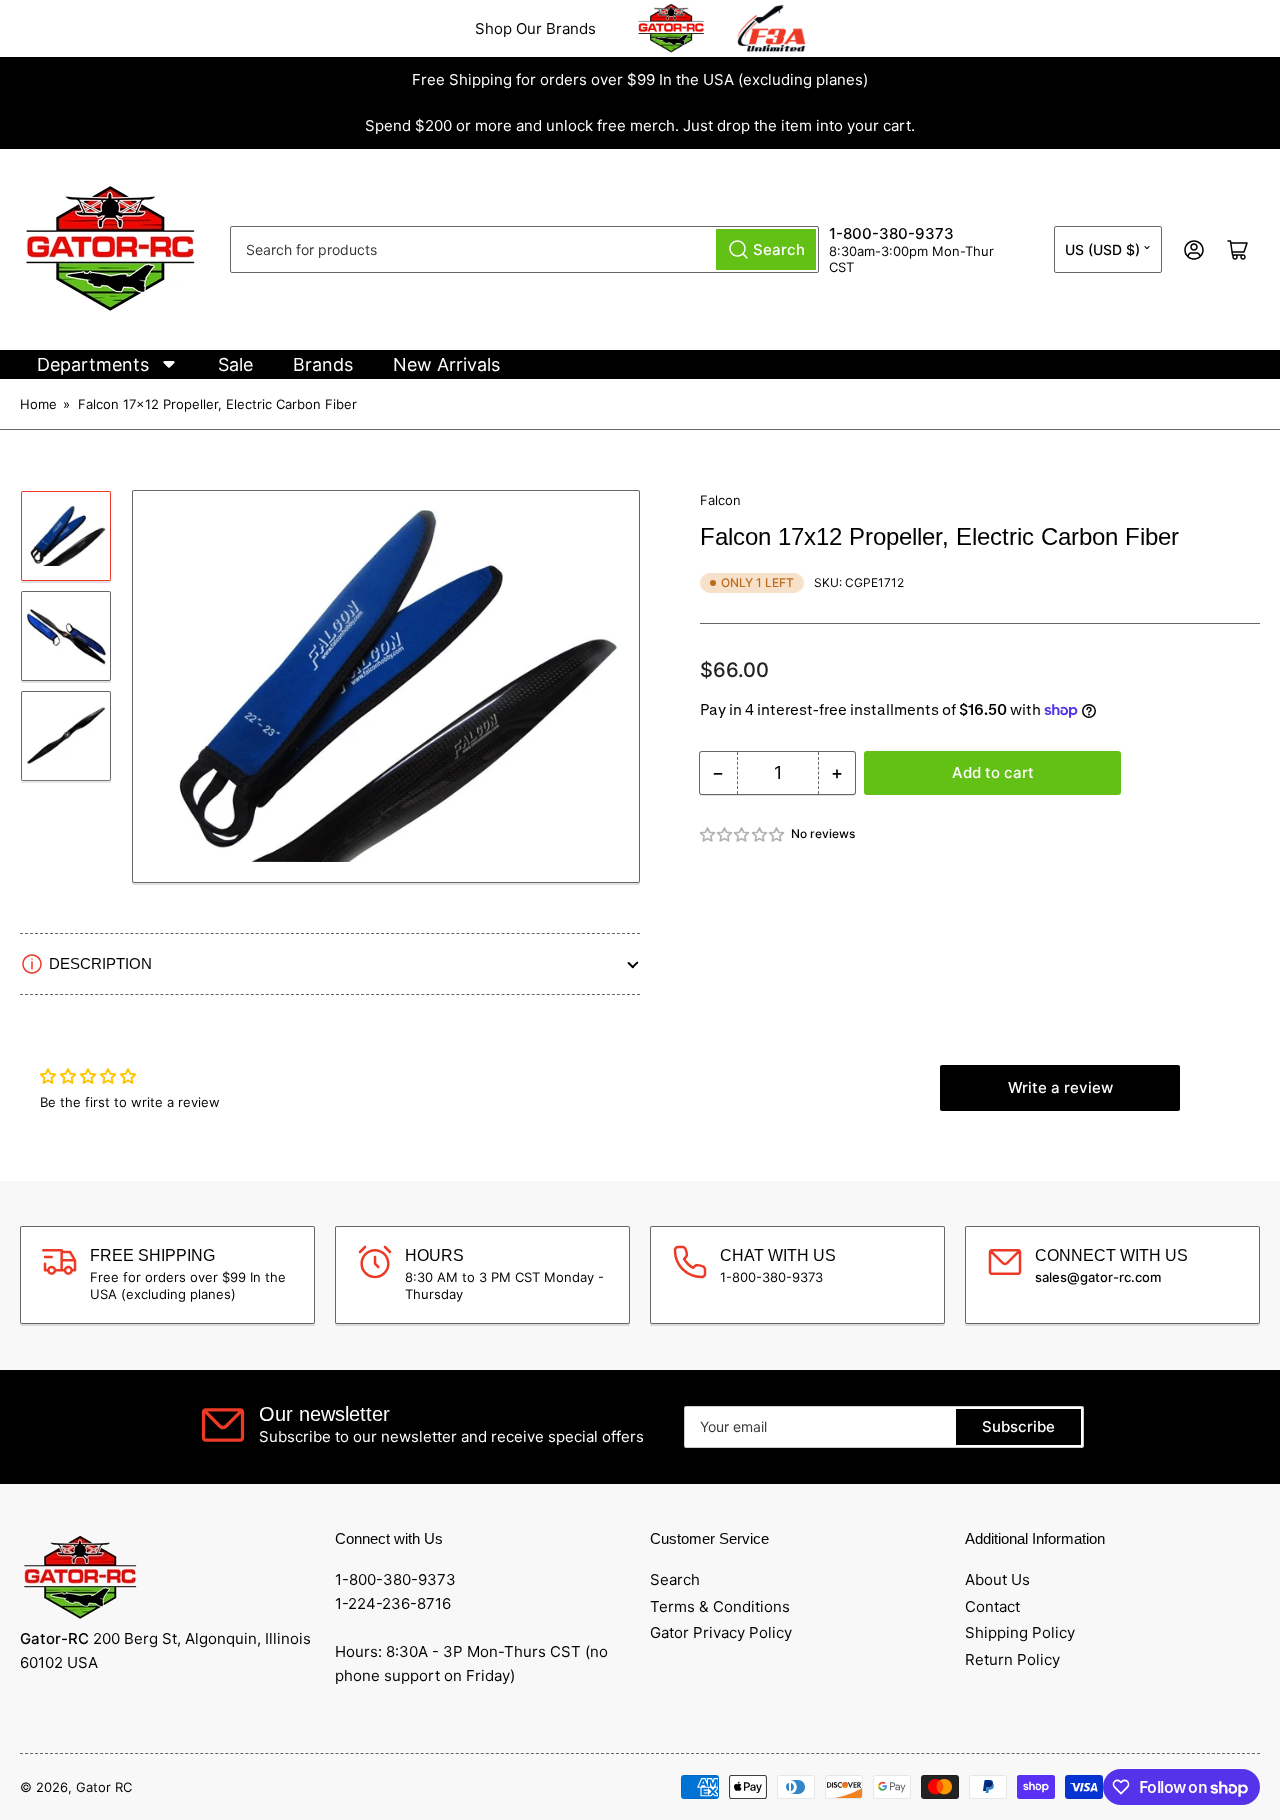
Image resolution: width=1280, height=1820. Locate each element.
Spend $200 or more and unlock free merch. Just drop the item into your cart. (640, 125)
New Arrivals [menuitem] (446, 364)
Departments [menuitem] (93, 364)
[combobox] (524, 249)
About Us (997, 1579)
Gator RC (104, 1787)
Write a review (1060, 1087)
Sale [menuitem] (235, 364)
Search (675, 1579)
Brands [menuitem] (323, 364)
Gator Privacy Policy (721, 1632)
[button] (743, 834)
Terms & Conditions (720, 1606)
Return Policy (1012, 1659)
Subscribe (1018, 1426)
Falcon (720, 500)
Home (38, 404)
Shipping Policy (1020, 1632)
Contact (992, 1606)
